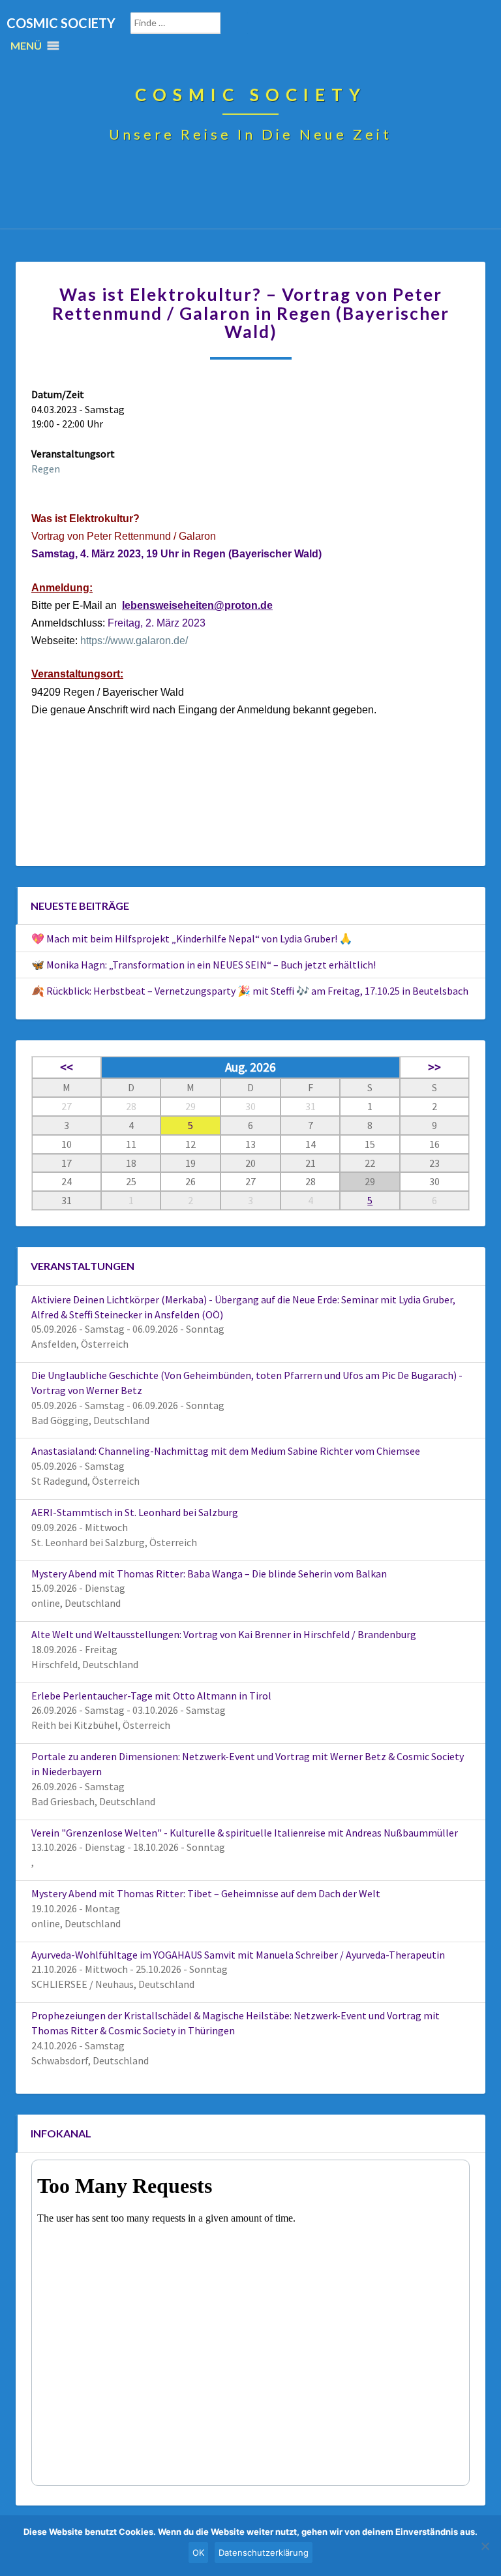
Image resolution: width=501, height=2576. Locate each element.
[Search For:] (189, 23)
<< (67, 1067)
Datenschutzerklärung (264, 2553)
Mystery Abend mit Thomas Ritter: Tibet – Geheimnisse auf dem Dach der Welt (206, 1893)
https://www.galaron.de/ (134, 641)
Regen (46, 469)
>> (434, 1067)
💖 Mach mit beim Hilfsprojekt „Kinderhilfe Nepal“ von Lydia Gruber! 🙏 (192, 939)
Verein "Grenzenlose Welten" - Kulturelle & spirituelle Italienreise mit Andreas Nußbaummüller (245, 1833)
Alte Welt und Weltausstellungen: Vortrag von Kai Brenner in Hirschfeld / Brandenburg (224, 1634)
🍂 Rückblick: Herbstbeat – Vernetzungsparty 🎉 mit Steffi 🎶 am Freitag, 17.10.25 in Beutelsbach (250, 991)
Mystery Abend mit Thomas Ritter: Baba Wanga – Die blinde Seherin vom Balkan (209, 1574)
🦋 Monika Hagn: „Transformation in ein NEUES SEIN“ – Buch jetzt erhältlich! (204, 965)
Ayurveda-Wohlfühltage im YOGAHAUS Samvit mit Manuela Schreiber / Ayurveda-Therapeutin (238, 1955)
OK (198, 2553)
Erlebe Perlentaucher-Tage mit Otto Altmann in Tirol (151, 1696)
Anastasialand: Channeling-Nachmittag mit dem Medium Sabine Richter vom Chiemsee (226, 1451)
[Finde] (243, 23)
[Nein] (485, 2546)
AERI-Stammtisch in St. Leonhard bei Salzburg (135, 1512)
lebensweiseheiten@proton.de (197, 605)
